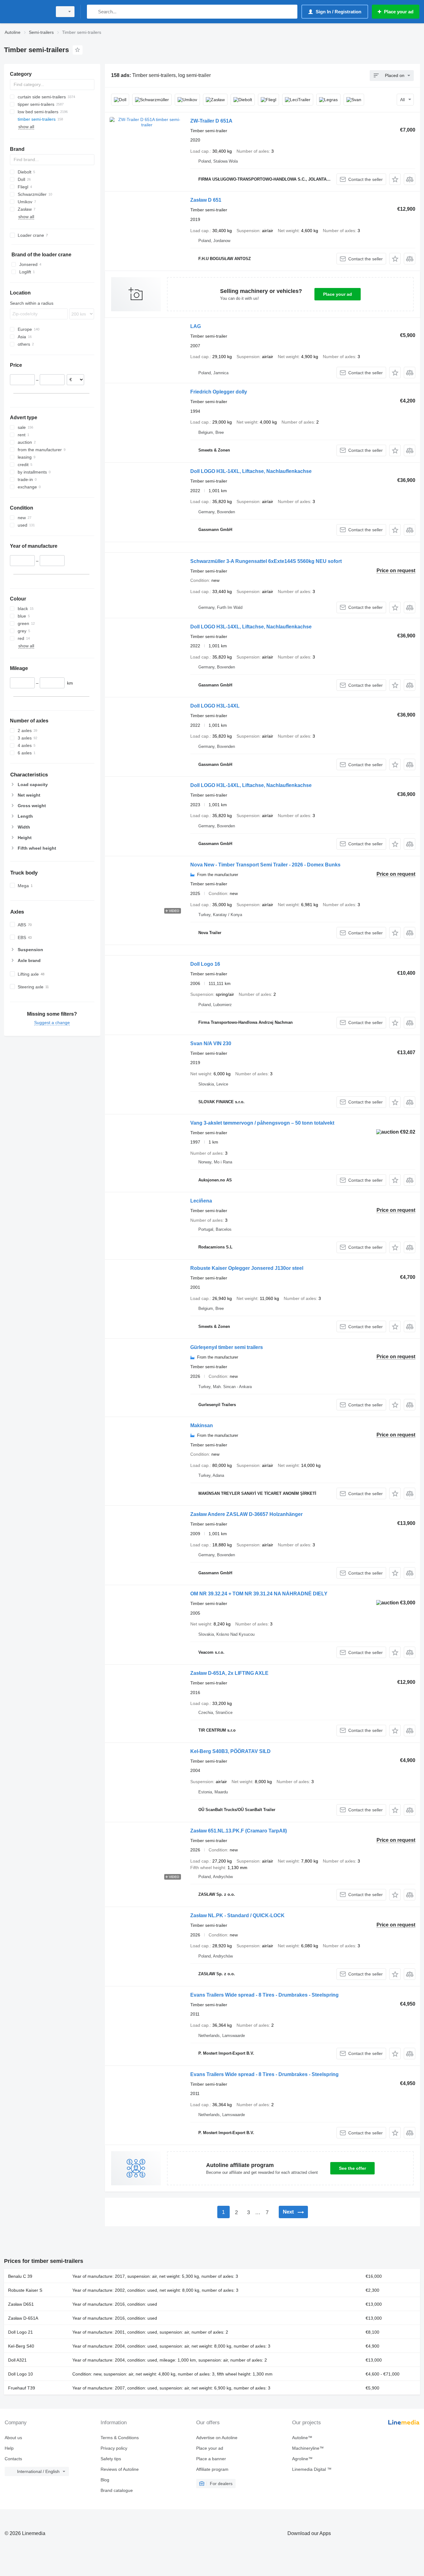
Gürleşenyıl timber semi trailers (227, 1347)
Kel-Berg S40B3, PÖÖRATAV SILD (230, 1751)
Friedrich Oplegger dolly (219, 392)
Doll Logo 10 (20, 2374)
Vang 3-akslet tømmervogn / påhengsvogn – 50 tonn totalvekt (262, 1123)
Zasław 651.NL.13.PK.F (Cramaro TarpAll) (239, 1831)
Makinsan (202, 1425)
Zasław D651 (21, 2304)
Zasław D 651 (206, 200)
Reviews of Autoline (120, 2469)
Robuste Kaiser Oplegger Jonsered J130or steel (247, 1268)
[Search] (93, 12)
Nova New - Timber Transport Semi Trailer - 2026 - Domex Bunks (265, 865)
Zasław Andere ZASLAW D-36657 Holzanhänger (246, 1514)
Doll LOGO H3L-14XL (215, 706)
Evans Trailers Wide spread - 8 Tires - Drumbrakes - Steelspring (264, 1995)
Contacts (13, 2459)
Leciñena (201, 1201)
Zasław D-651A (23, 2318)
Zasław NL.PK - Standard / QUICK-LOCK (237, 1915)
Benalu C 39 (20, 2276)
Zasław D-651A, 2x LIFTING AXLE (229, 1673)
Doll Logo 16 (205, 964)
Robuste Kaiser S (25, 2290)
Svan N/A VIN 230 (211, 1043)
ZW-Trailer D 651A (211, 121)
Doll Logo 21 (20, 2332)
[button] (395, 179)
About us (13, 2438)
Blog (105, 2480)
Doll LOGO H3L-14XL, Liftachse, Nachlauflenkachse (251, 471)
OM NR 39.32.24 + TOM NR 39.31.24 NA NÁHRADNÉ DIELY (259, 1594)
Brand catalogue (117, 2490)
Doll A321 (17, 2360)
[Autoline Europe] (26, 12)
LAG (196, 326)
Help (9, 2448)
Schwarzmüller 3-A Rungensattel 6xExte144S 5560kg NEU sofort (266, 561)
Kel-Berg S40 (21, 2346)
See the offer (352, 2168)
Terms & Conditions (120, 2438)
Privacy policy (114, 2448)
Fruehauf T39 (22, 2388)
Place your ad (338, 294)
